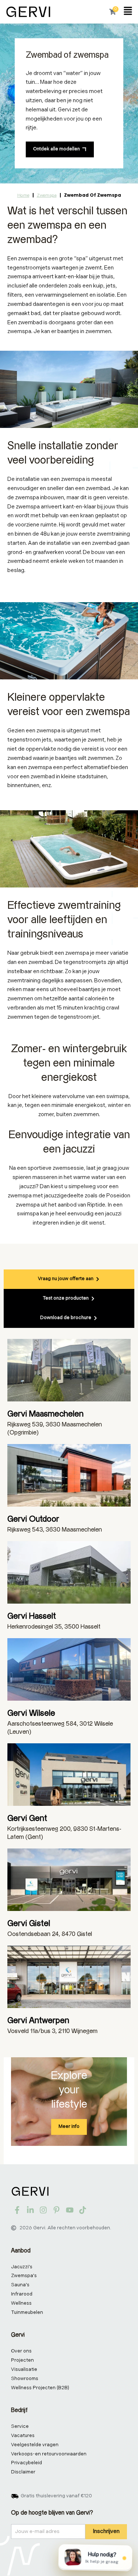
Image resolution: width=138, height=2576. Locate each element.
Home (23, 195)
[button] (128, 12)
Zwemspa (47, 195)
